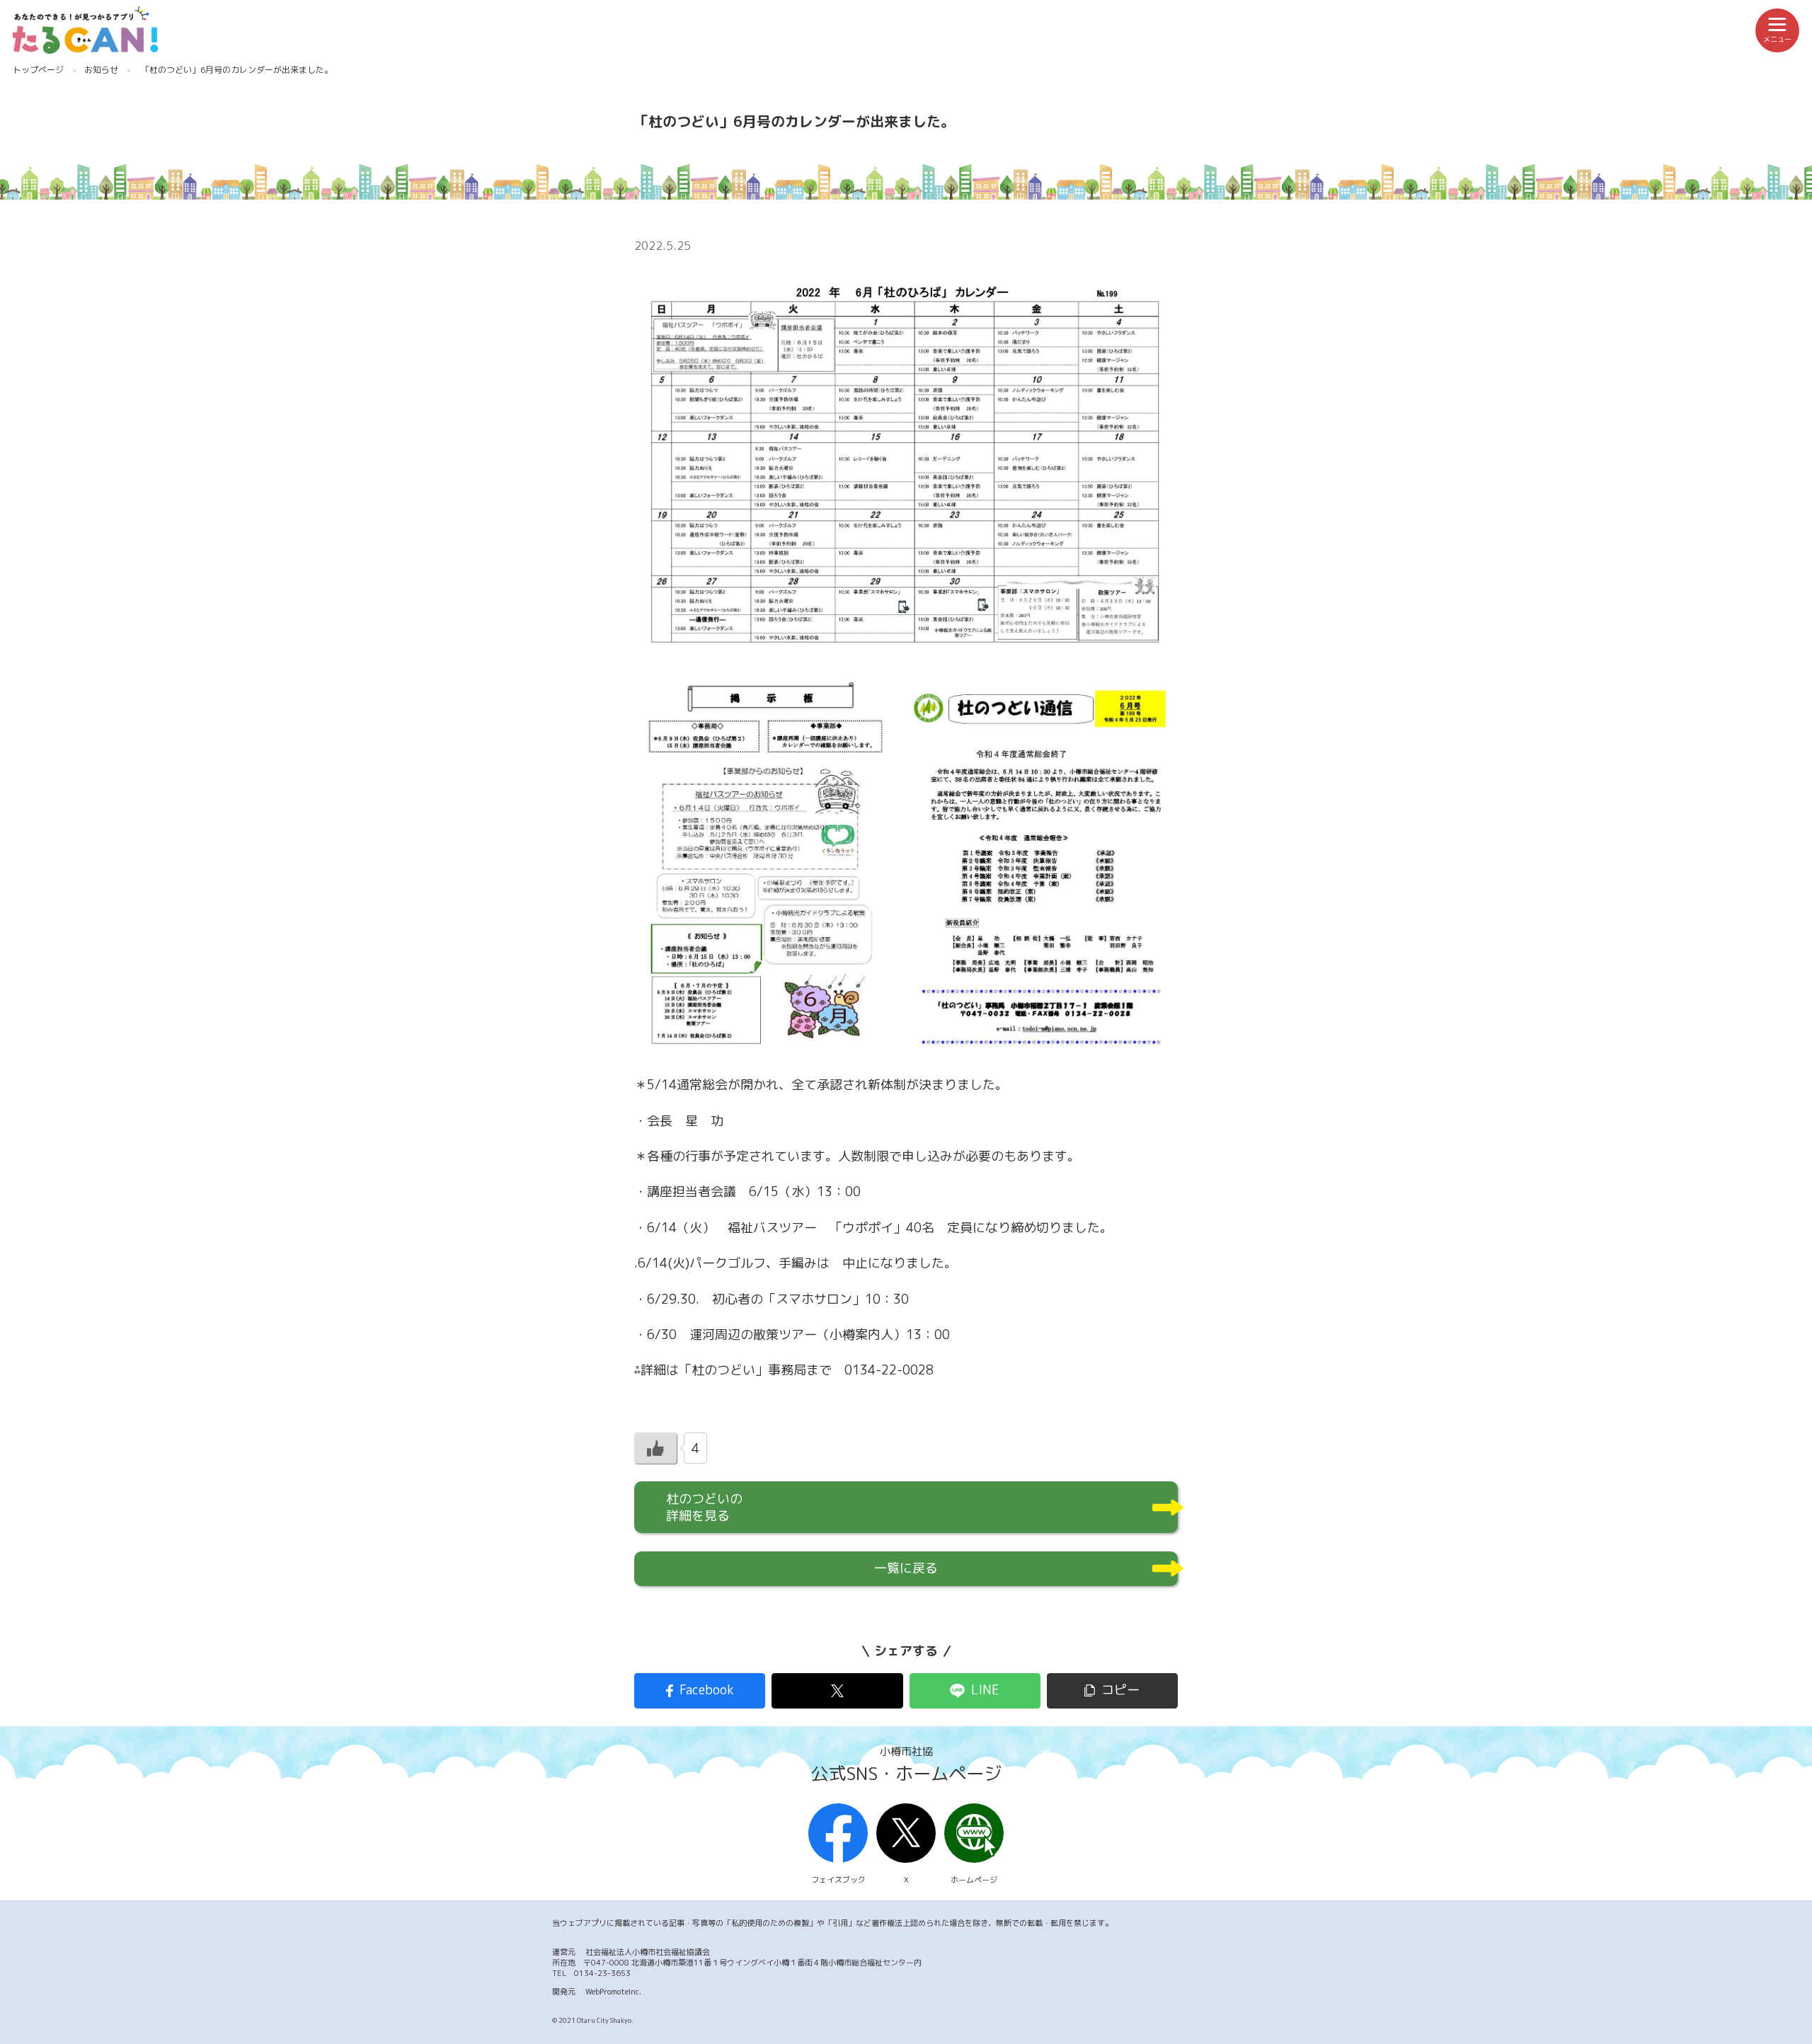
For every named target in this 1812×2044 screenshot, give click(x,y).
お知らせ (101, 70)
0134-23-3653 (602, 1973)
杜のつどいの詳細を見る (704, 1507)
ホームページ (974, 1880)
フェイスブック (838, 1880)
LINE (985, 1690)
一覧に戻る (906, 1568)
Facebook (707, 1690)
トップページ (38, 70)
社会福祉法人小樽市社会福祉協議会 (648, 1952)
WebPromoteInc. (613, 1992)
